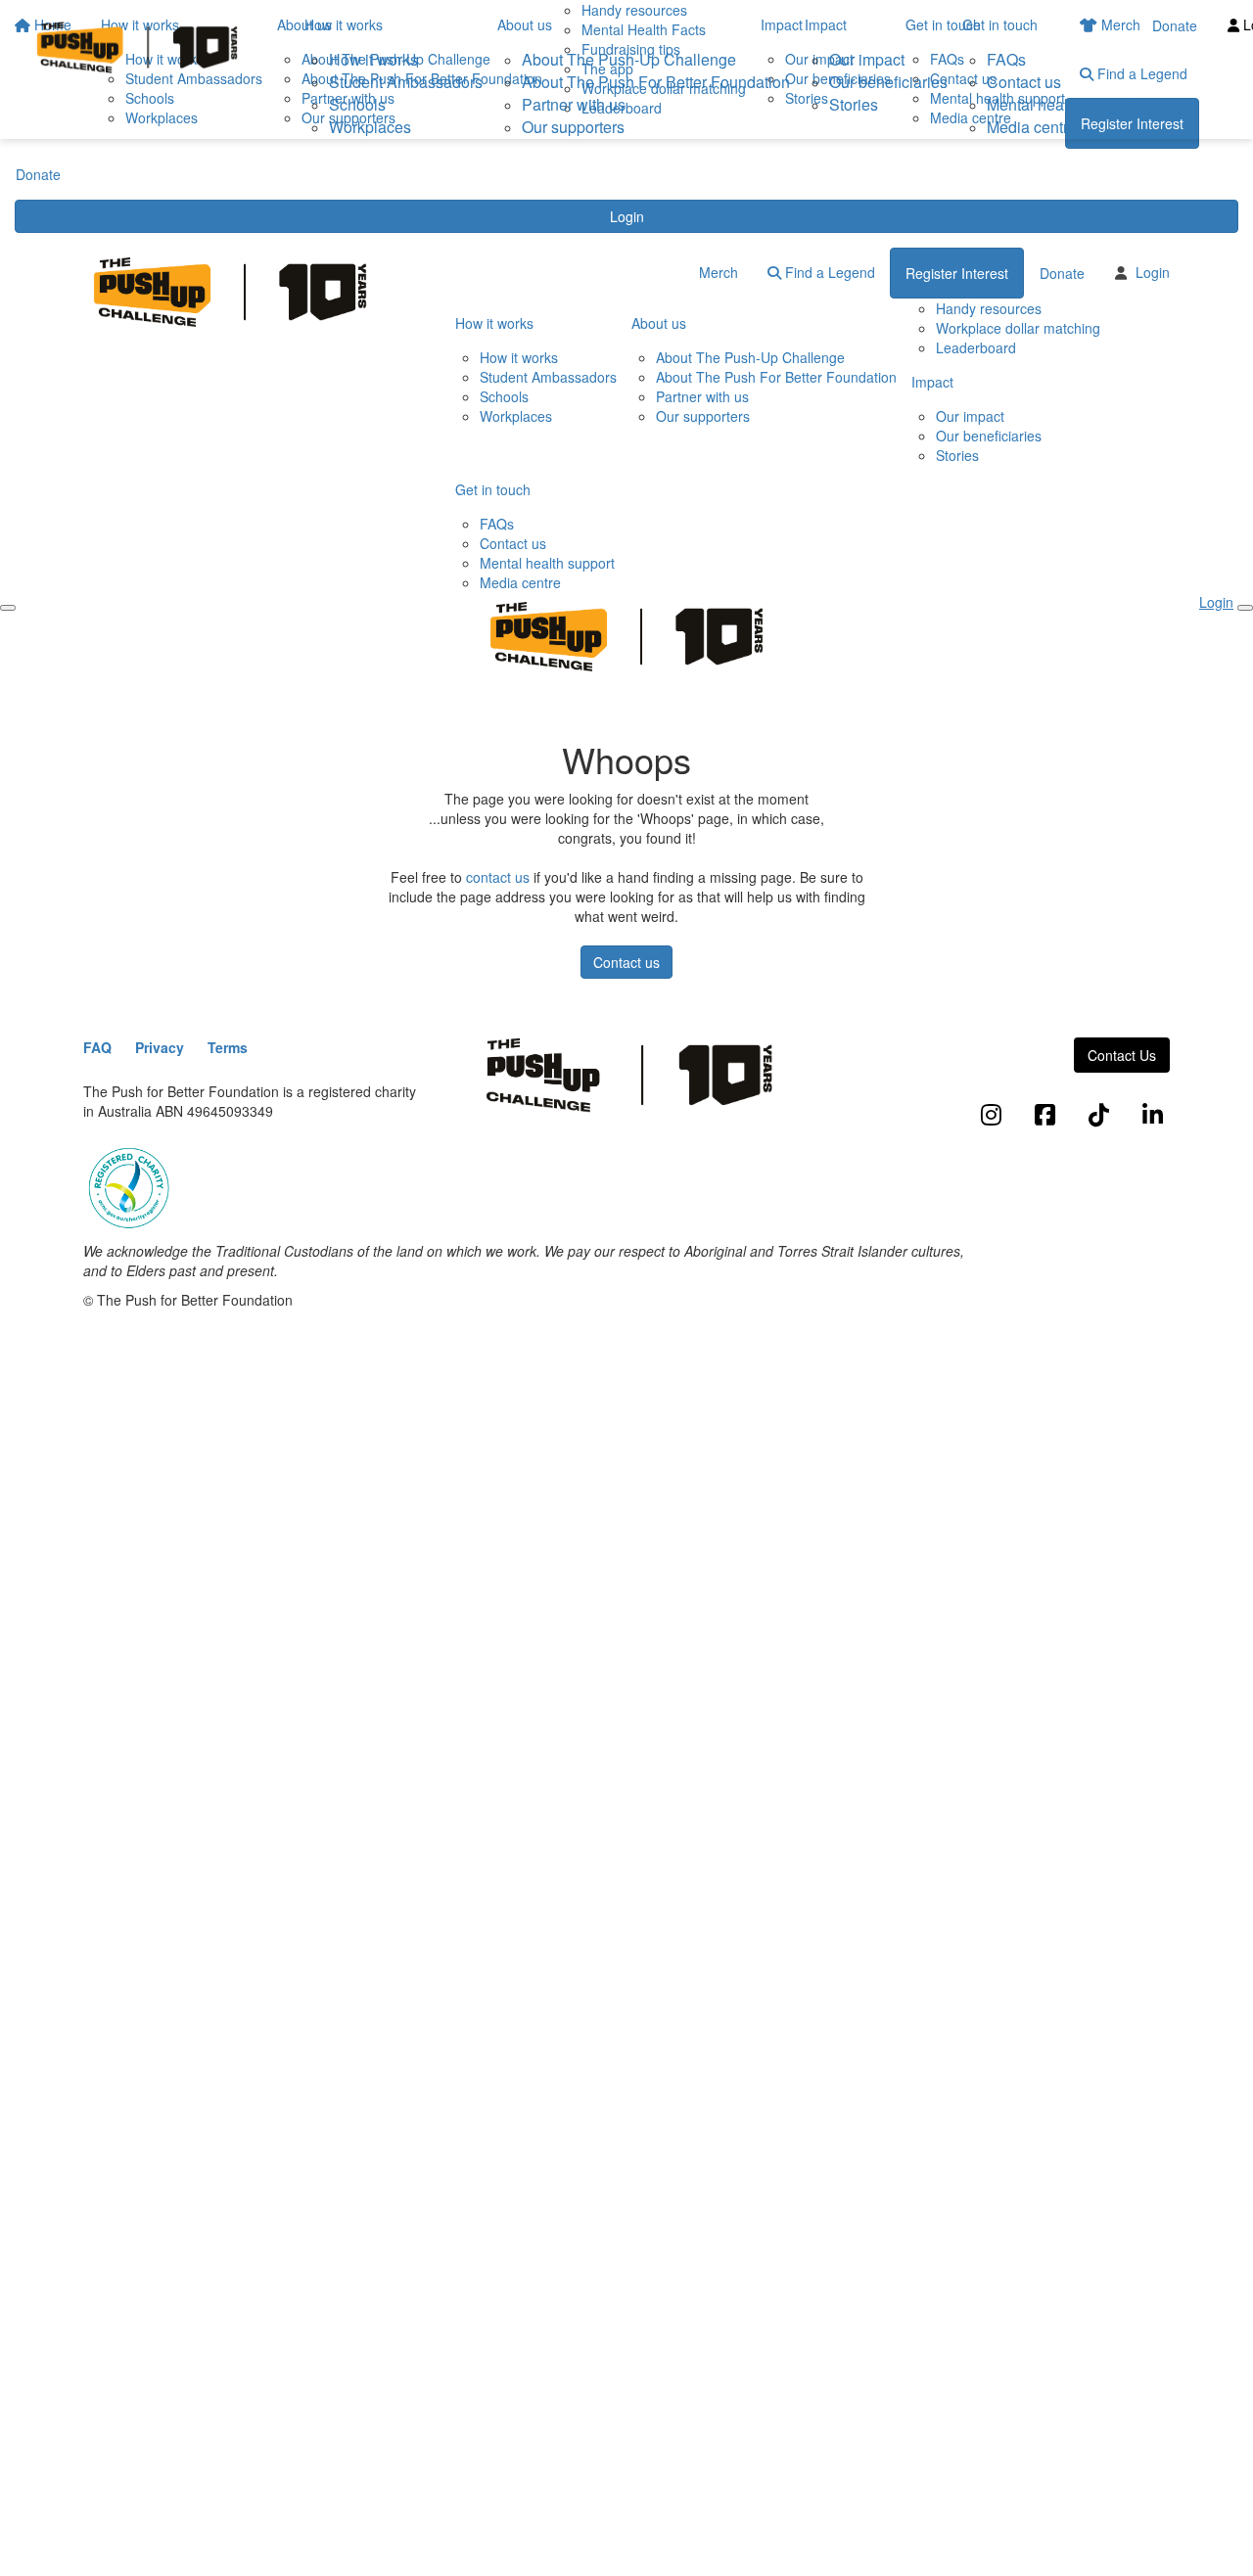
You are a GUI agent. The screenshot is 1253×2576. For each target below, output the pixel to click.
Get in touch (1000, 24)
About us (525, 24)
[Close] (1245, 608)
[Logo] (137, 47)
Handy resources (989, 308)
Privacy (160, 1047)
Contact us (1024, 82)
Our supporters (573, 127)
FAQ (97, 1047)
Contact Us (1122, 1055)
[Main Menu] (8, 608)
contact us (498, 877)
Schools (357, 104)
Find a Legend (828, 272)
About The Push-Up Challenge (629, 59)
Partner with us (574, 104)
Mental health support (1062, 104)
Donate (38, 174)
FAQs (1006, 59)
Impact (826, 24)
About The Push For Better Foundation (656, 82)
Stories (854, 104)
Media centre (1032, 127)
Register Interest (957, 273)
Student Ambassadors (406, 82)
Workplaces (370, 127)
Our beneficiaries (888, 82)
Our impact (867, 59)
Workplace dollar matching (1018, 328)
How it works (344, 24)
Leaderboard (976, 347)
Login (627, 216)
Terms (228, 1047)
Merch (719, 272)
